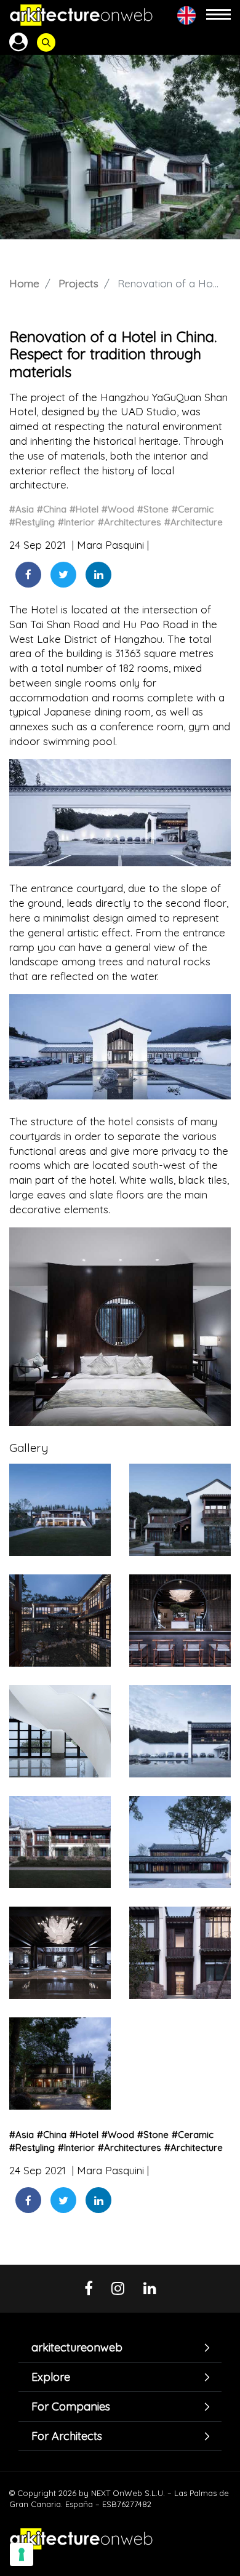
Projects (78, 283)
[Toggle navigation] (218, 15)
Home (24, 283)
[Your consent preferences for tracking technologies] (22, 2554)
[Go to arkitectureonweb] (81, 15)
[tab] (120, 2347)
